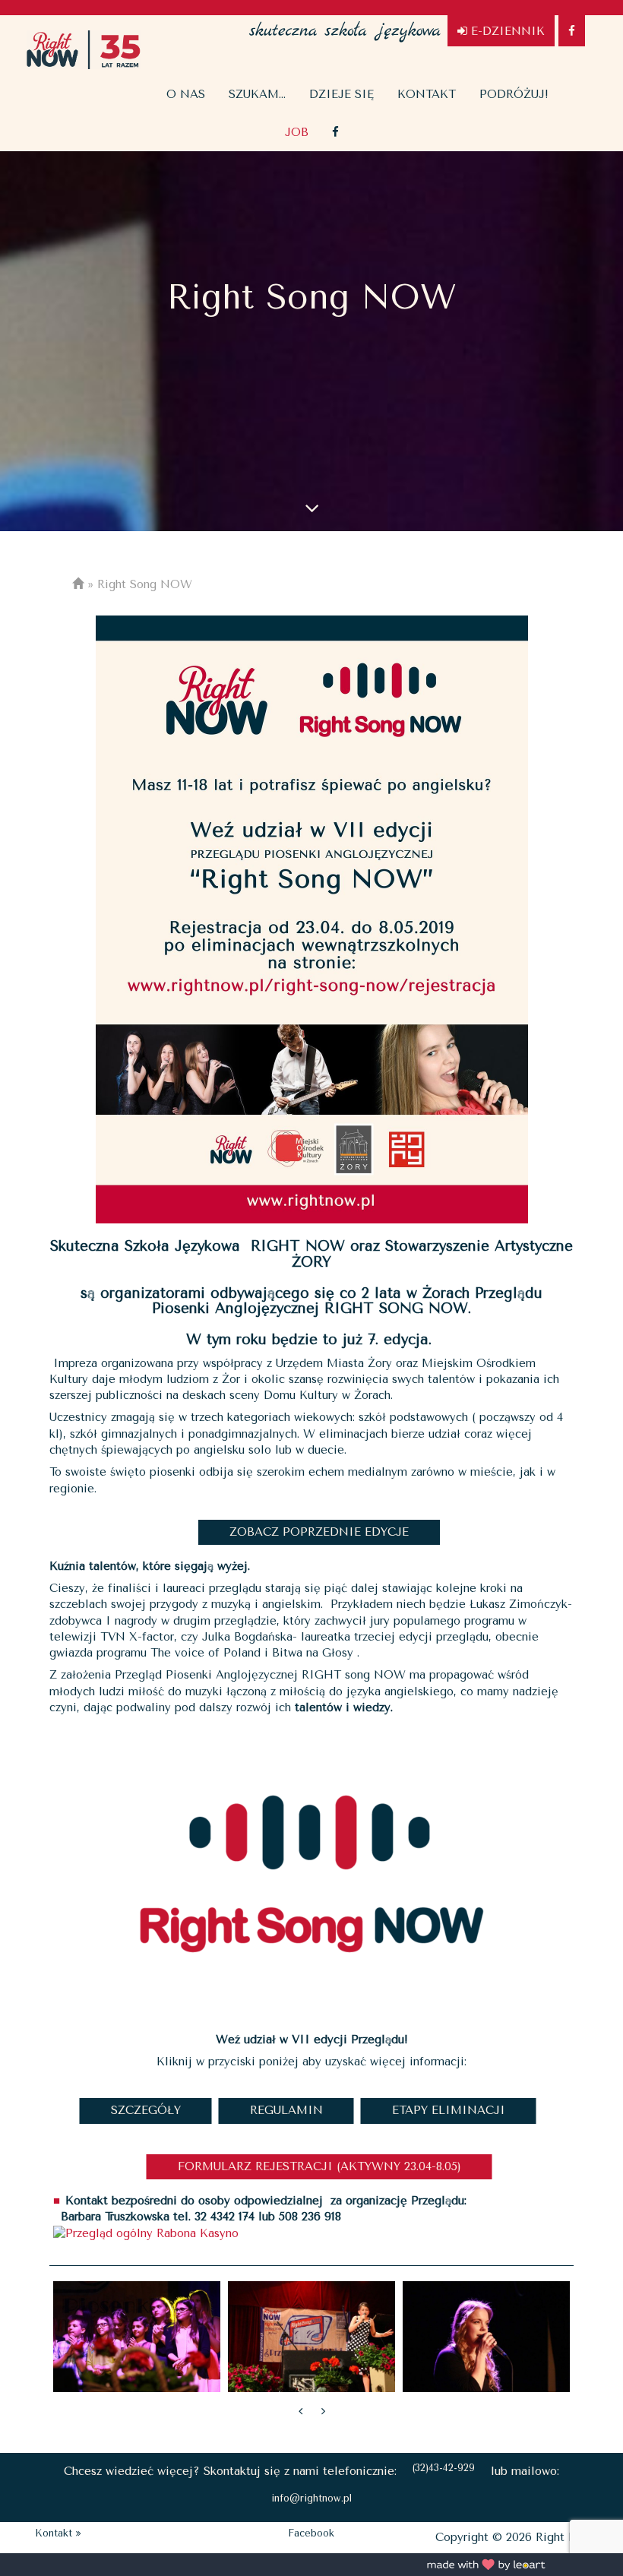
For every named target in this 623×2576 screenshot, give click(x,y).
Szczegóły (146, 2110)
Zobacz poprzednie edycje (319, 1532)
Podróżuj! (514, 94)
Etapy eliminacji (449, 2110)
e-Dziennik (506, 31)
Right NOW (84, 49)
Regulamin (286, 2110)
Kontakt (427, 94)
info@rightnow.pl (311, 2498)
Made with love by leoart (486, 2565)
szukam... (257, 94)
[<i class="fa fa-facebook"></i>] (335, 132)
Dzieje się (342, 94)
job (297, 132)
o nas (186, 94)
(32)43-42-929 (444, 2468)
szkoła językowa (345, 23)
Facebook (311, 2533)
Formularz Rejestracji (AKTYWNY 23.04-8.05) (319, 2166)
